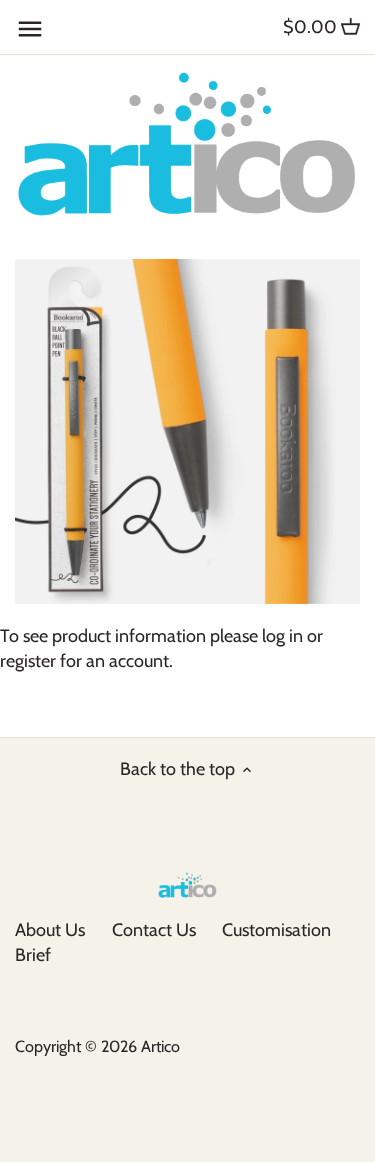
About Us (50, 930)
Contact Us (154, 930)
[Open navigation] (30, 29)
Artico (160, 1046)
